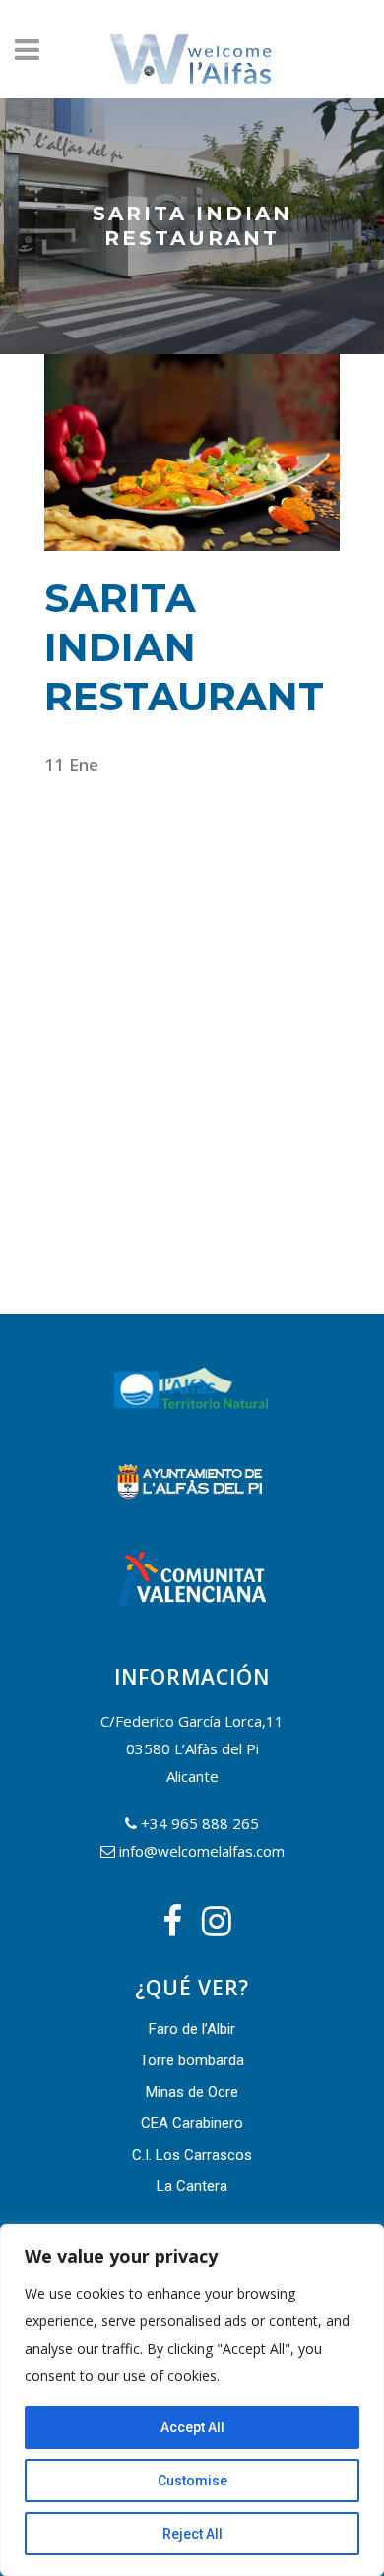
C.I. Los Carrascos (192, 2155)
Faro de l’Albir (192, 2029)
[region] (192, 2400)
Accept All (192, 2427)
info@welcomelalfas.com (202, 1851)
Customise (192, 2481)
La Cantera (192, 2186)
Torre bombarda (192, 2060)
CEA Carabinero (192, 2123)
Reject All (192, 2534)
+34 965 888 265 (200, 1823)
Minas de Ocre (192, 2092)
